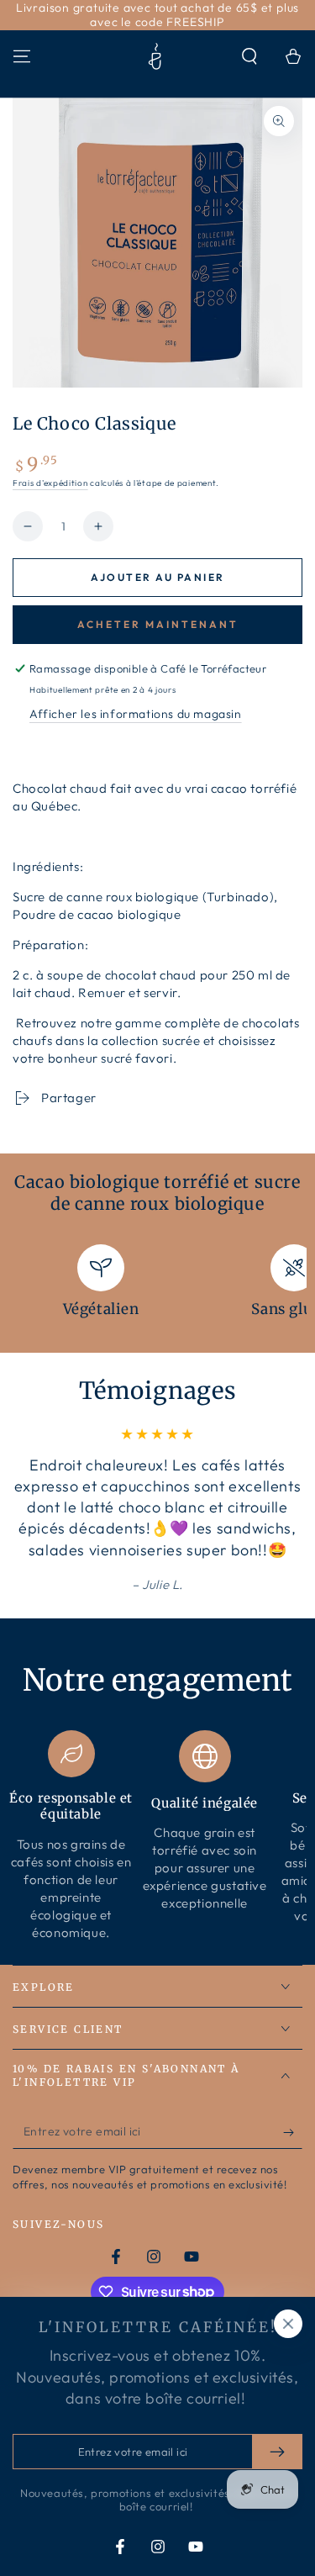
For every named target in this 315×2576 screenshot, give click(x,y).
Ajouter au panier (158, 577)
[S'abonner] (293, 2132)
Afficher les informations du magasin (136, 714)
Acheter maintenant (158, 624)
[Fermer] (288, 2324)
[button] (249, 56)
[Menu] (22, 56)
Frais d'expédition (50, 483)
